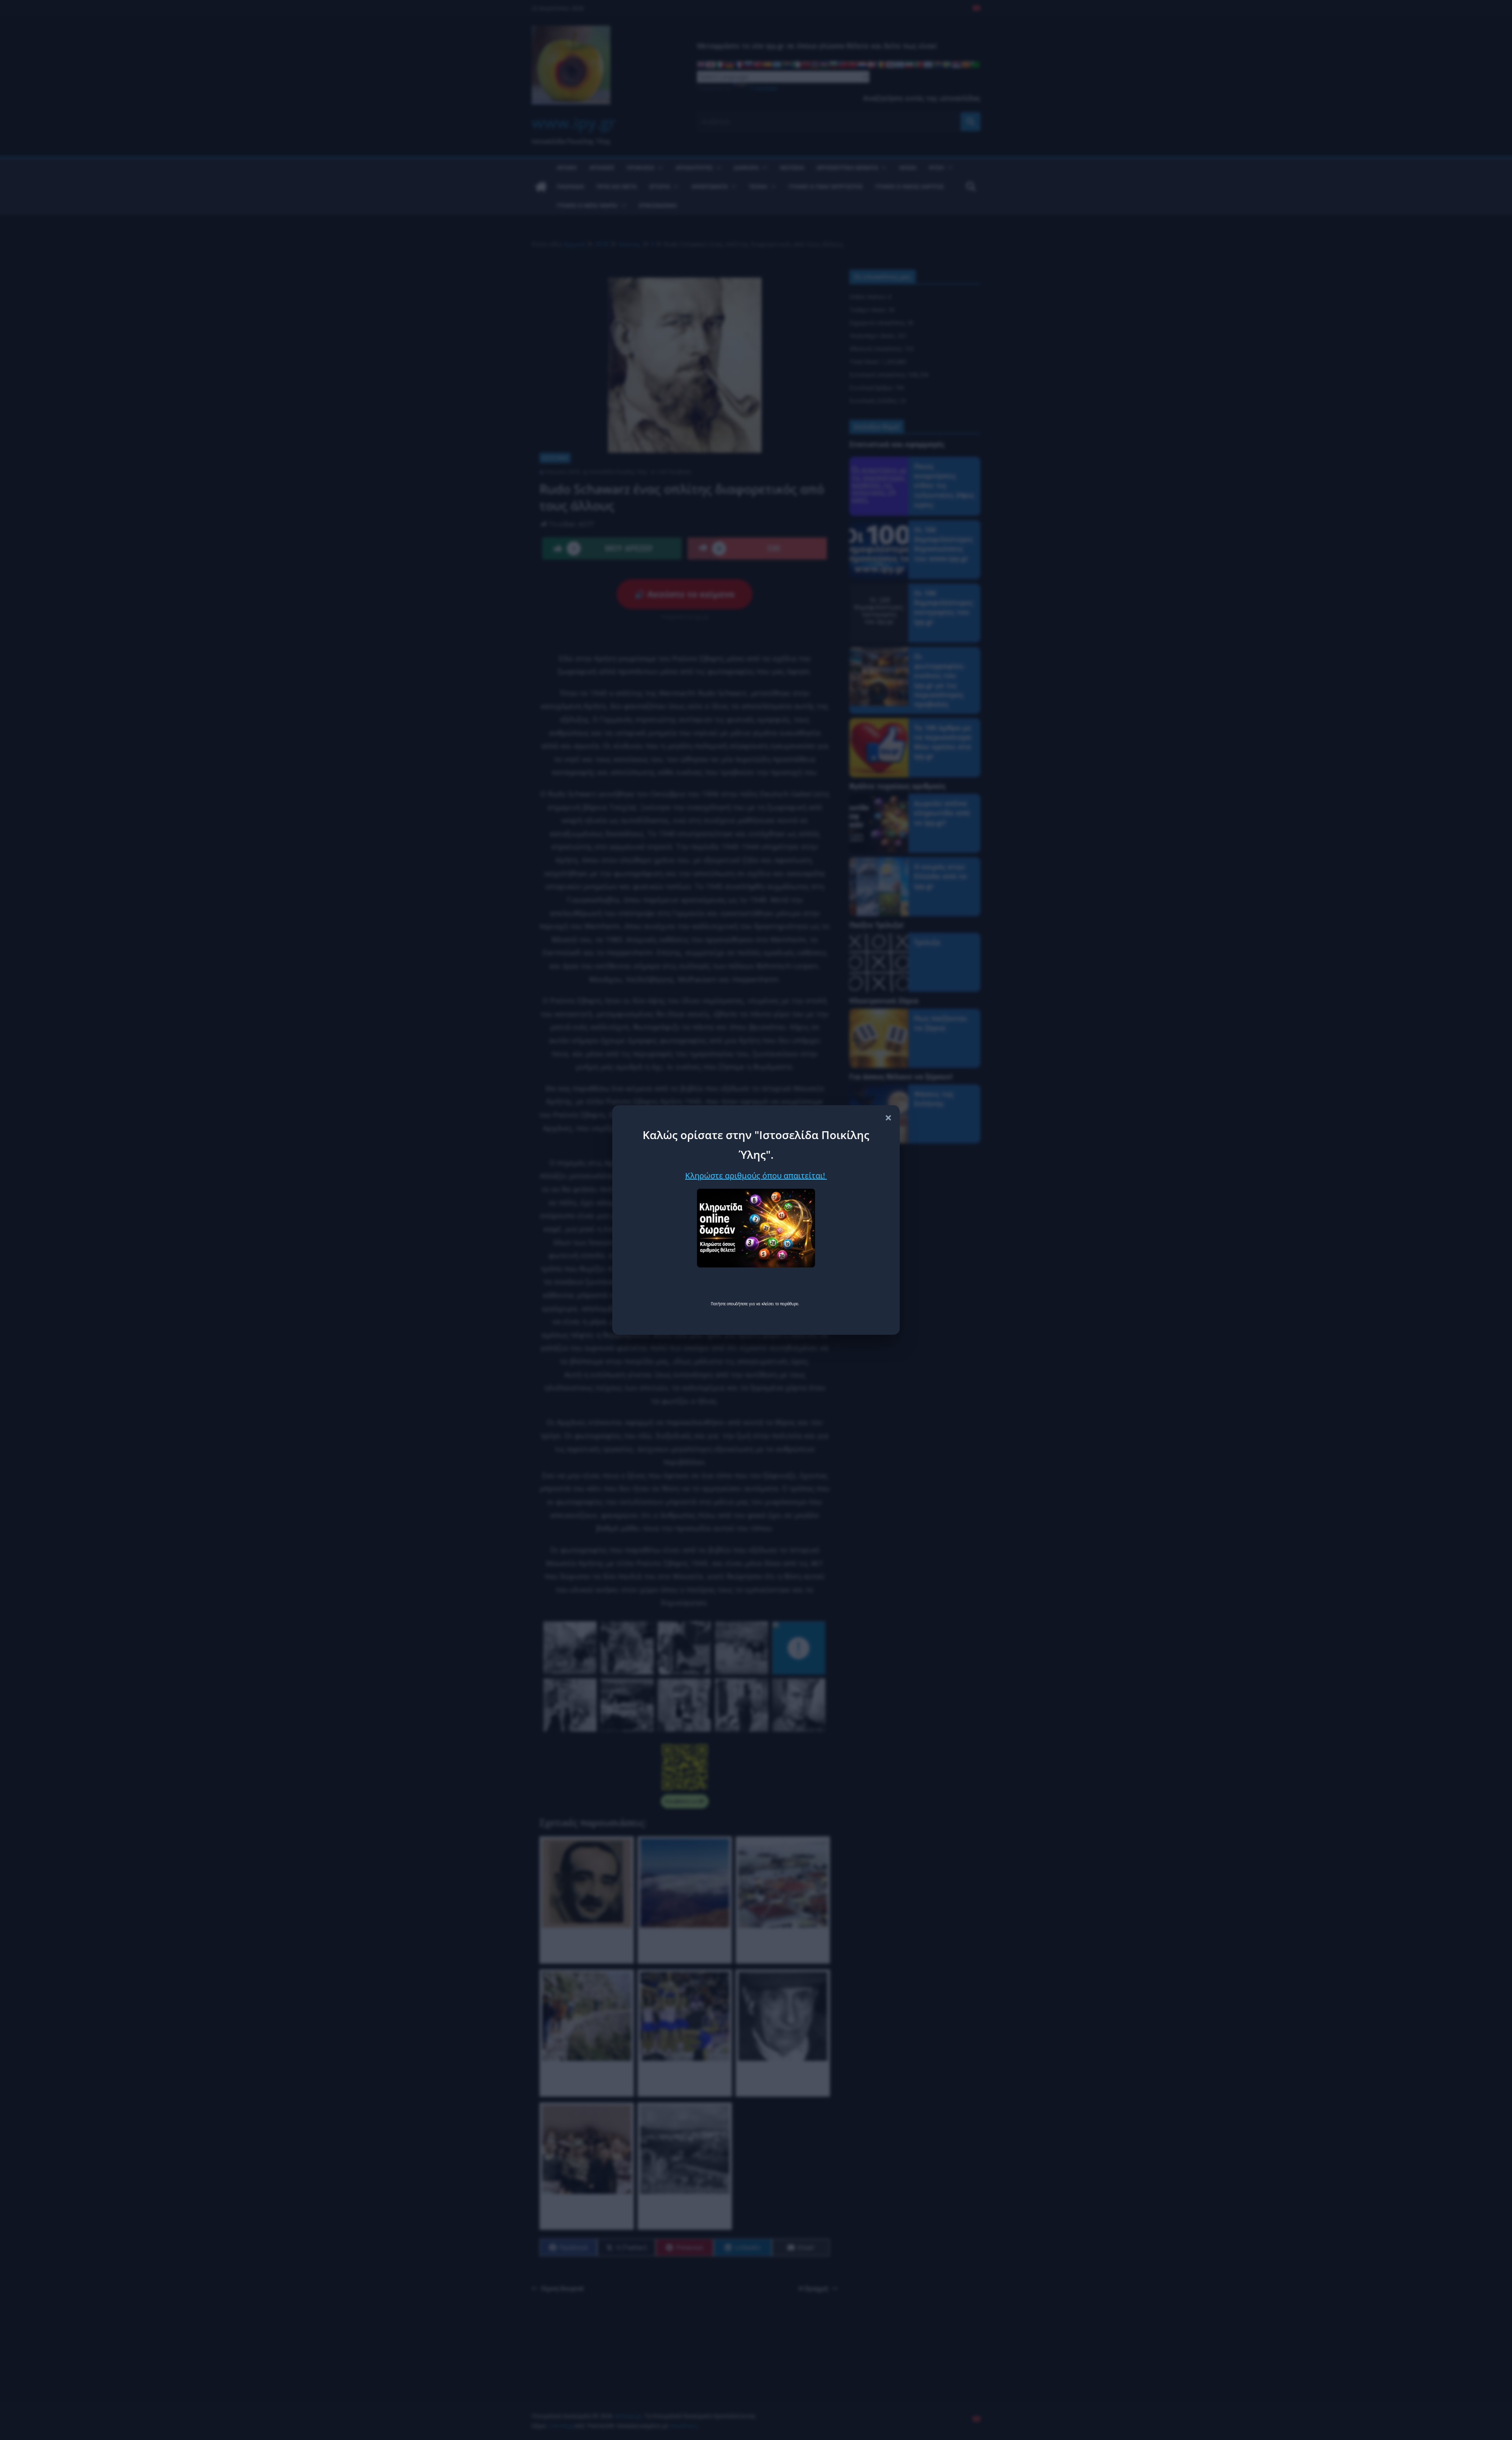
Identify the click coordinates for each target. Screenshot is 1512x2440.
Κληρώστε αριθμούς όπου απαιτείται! (756, 1176)
